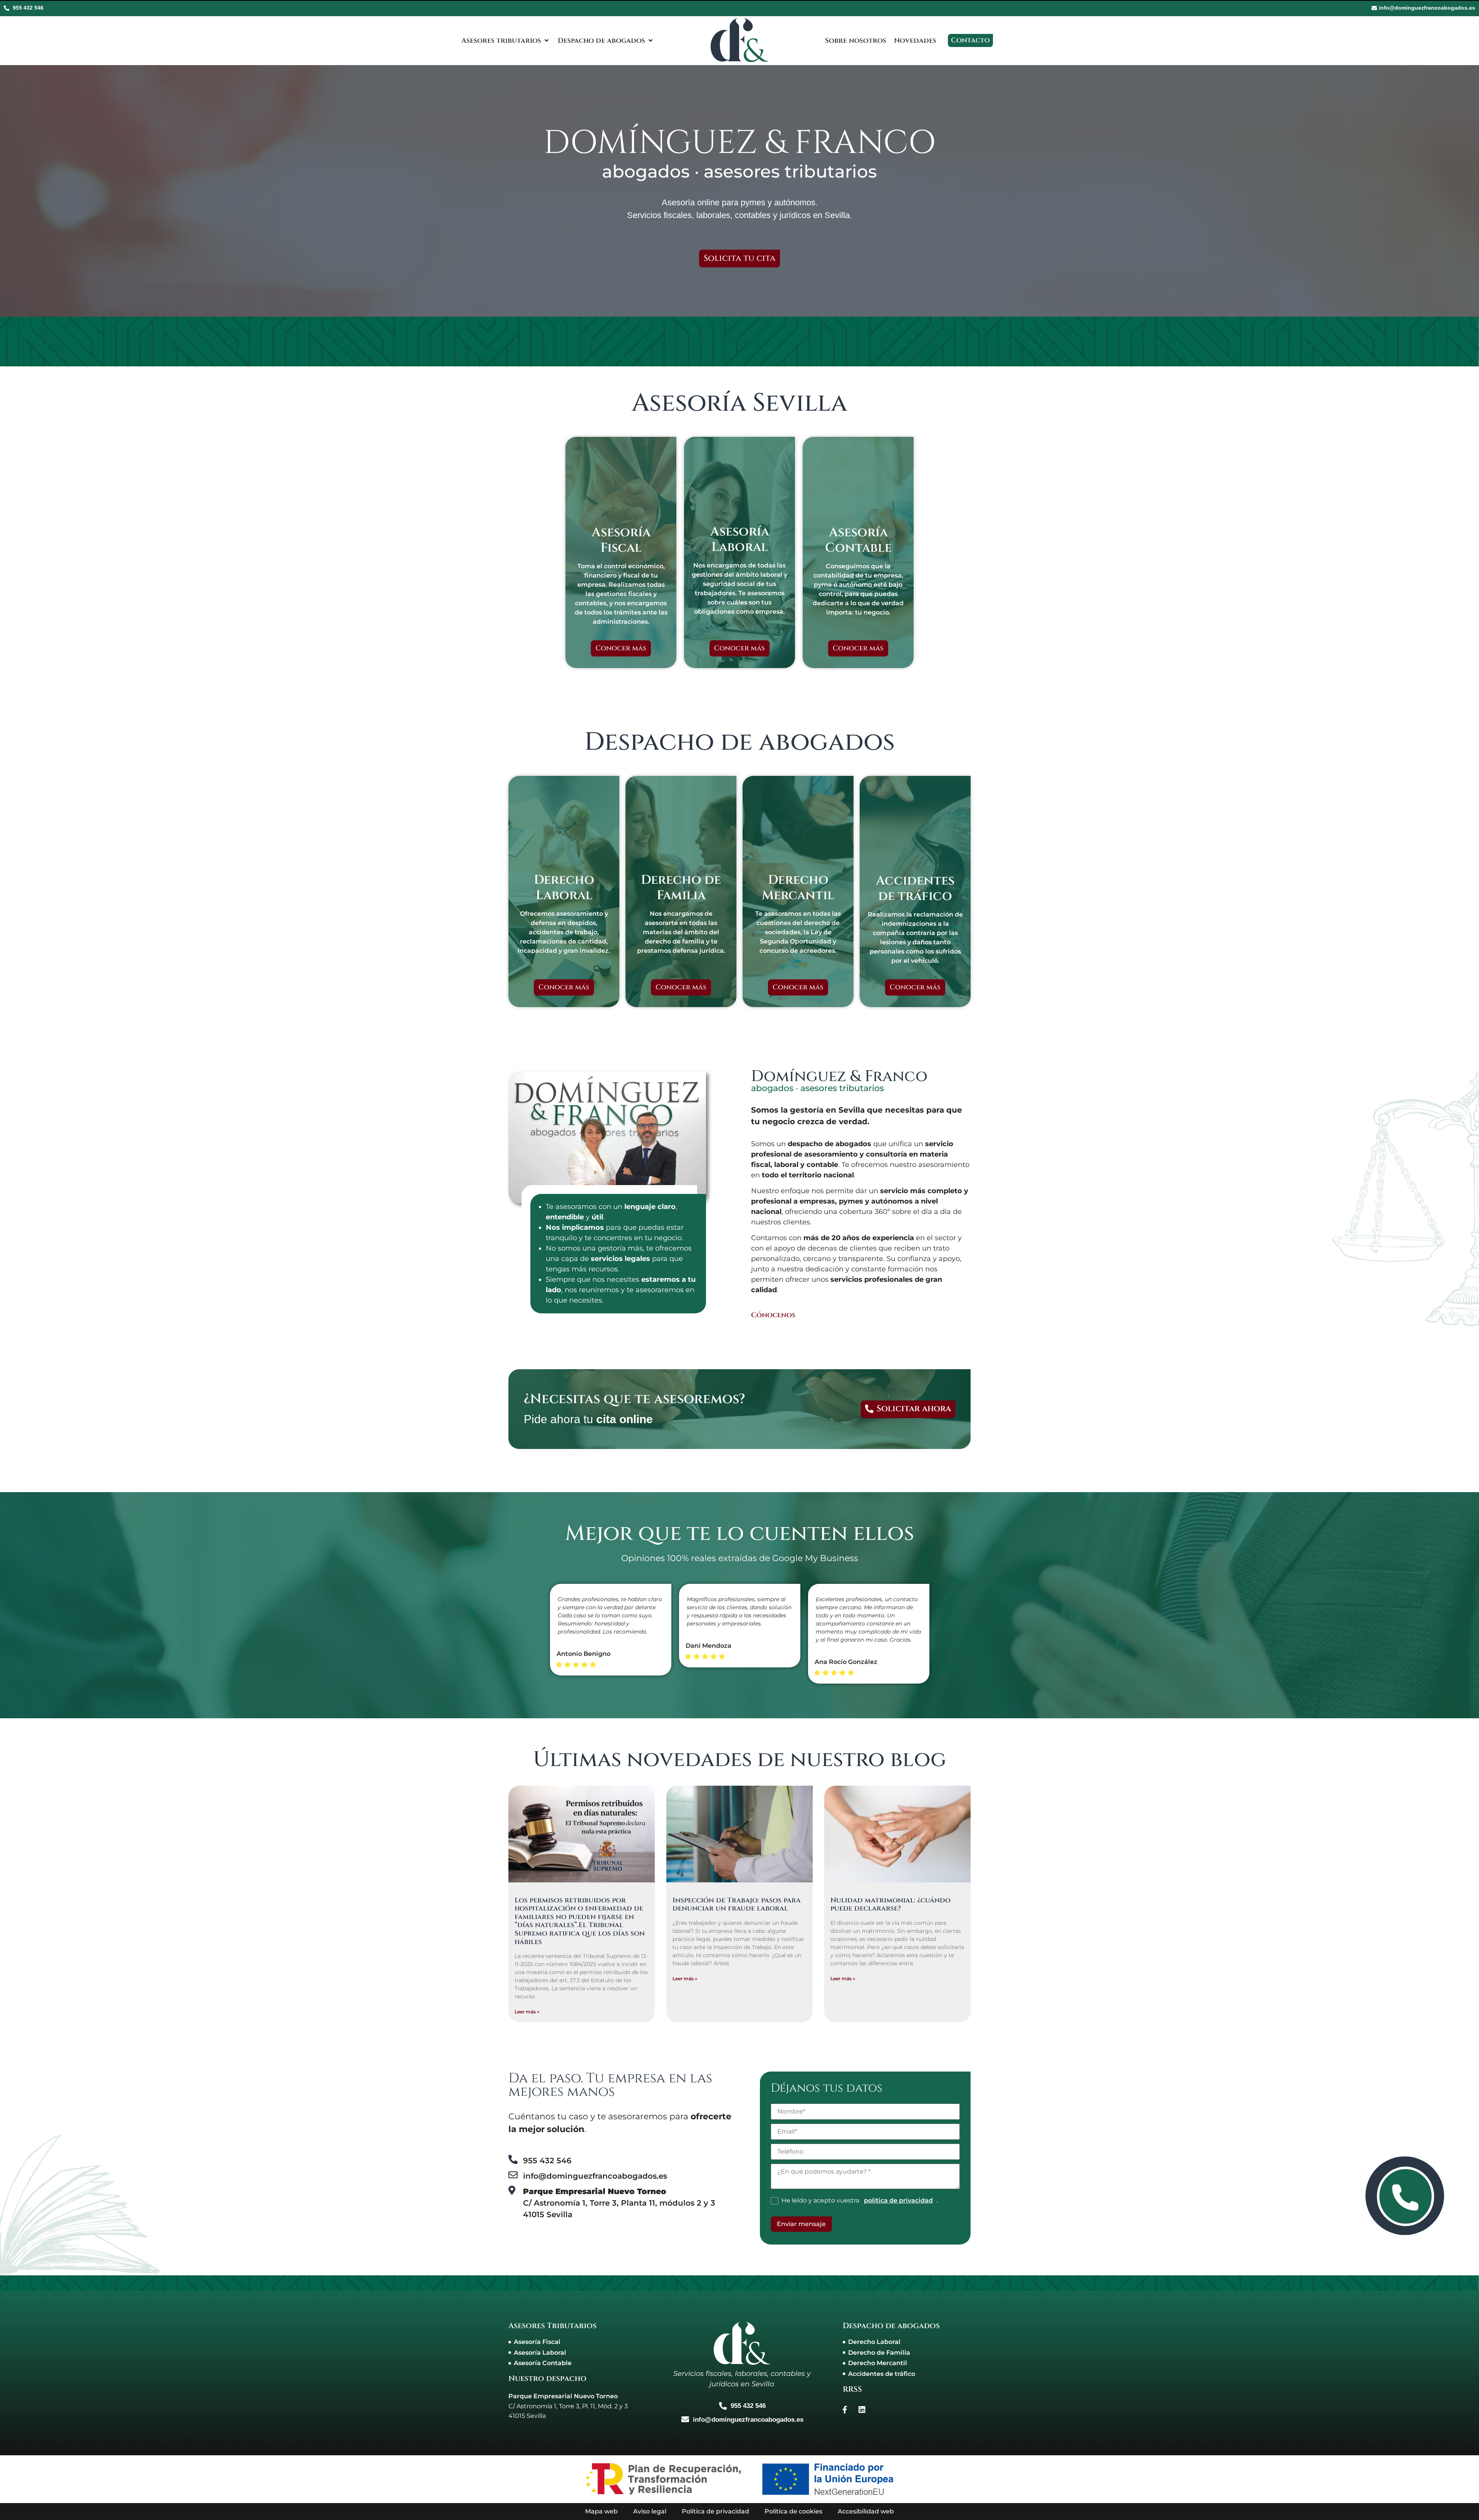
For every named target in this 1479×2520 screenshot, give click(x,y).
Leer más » (527, 2012)
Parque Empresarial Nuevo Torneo (563, 2396)
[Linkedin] (862, 2410)
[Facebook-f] (845, 2410)
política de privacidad (898, 2201)
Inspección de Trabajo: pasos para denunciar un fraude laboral (737, 1905)
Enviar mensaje (801, 2224)
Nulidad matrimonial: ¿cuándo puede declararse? (890, 1905)
